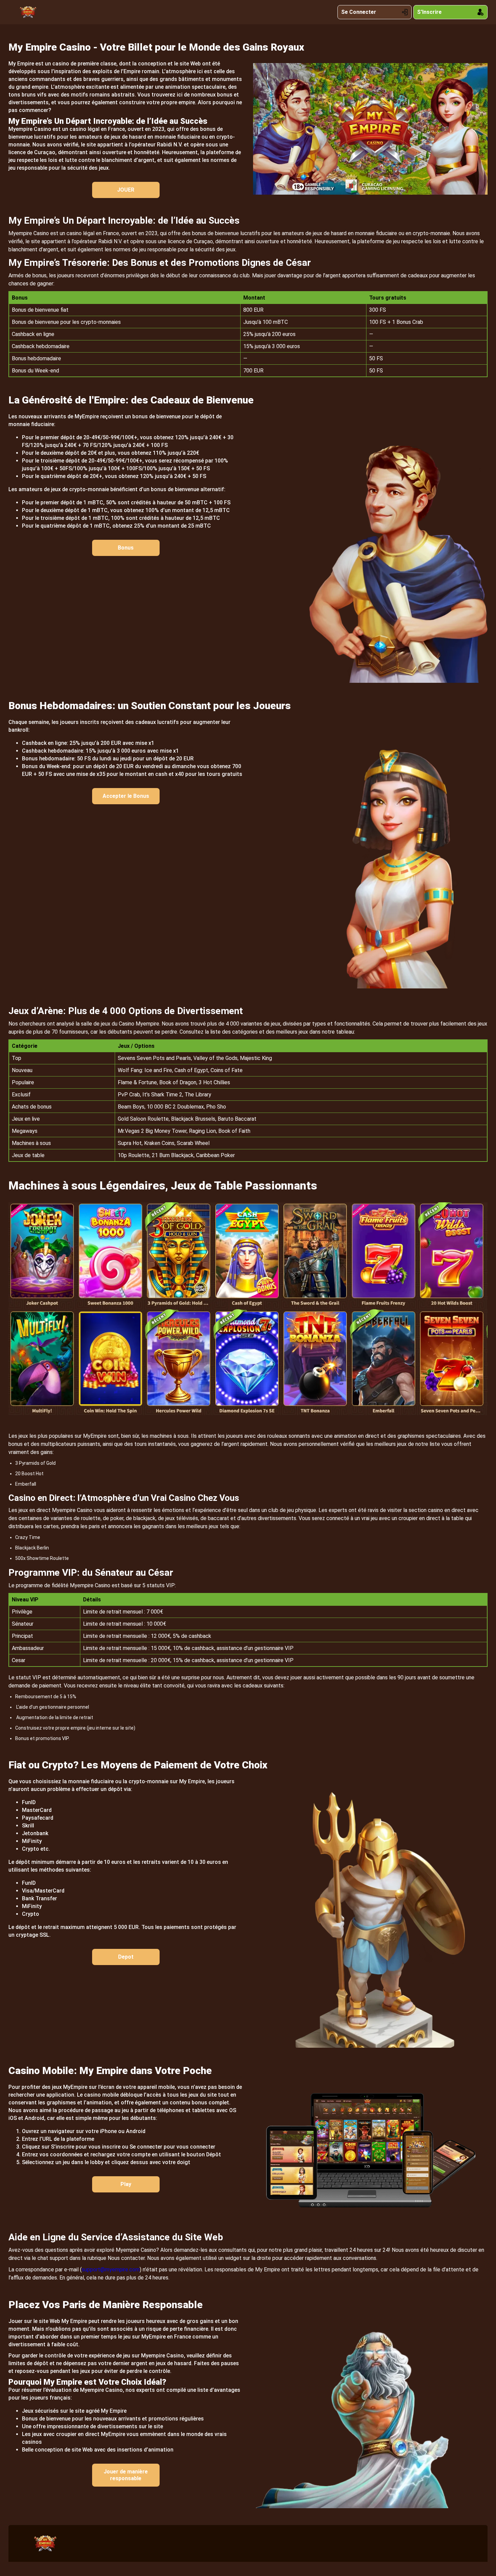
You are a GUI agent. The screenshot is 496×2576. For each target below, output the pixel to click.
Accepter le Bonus (126, 796)
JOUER (126, 190)
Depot (126, 1957)
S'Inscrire (429, 12)
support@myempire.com (111, 2270)
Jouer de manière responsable (126, 2475)
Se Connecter (359, 12)
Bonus (126, 548)
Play (126, 2184)
